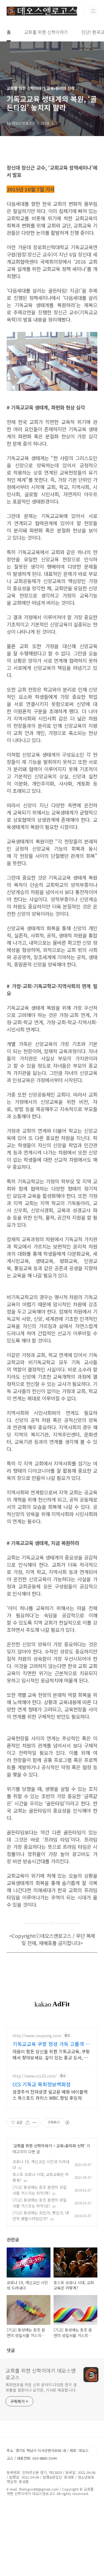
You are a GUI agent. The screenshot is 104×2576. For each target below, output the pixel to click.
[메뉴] (93, 11)
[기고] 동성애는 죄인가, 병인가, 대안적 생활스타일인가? (41, 2216)
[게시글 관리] (35, 2123)
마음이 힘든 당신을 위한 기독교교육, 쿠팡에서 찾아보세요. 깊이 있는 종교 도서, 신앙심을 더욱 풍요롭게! (51, 2054)
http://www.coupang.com (37, 2036)
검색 (81, 11)
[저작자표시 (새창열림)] (67, 2123)
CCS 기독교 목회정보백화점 (42, 2084)
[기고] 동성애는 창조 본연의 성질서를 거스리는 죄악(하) (40, 2190)
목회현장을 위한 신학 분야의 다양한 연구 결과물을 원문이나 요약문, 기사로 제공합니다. (41, 2387)
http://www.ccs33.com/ (35, 2076)
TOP (93, 2451)
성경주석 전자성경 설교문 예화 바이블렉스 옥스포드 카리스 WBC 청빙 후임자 (50, 2095)
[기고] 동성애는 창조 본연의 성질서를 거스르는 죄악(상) (40, 2203)
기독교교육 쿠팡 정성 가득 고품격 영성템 (51, 2044)
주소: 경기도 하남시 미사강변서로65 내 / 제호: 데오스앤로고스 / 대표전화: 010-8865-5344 (51, 2454)
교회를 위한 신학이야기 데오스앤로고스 (41, 2374)
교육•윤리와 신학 (70, 2146)
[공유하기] (28, 2123)
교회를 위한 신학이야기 (46, 32)
